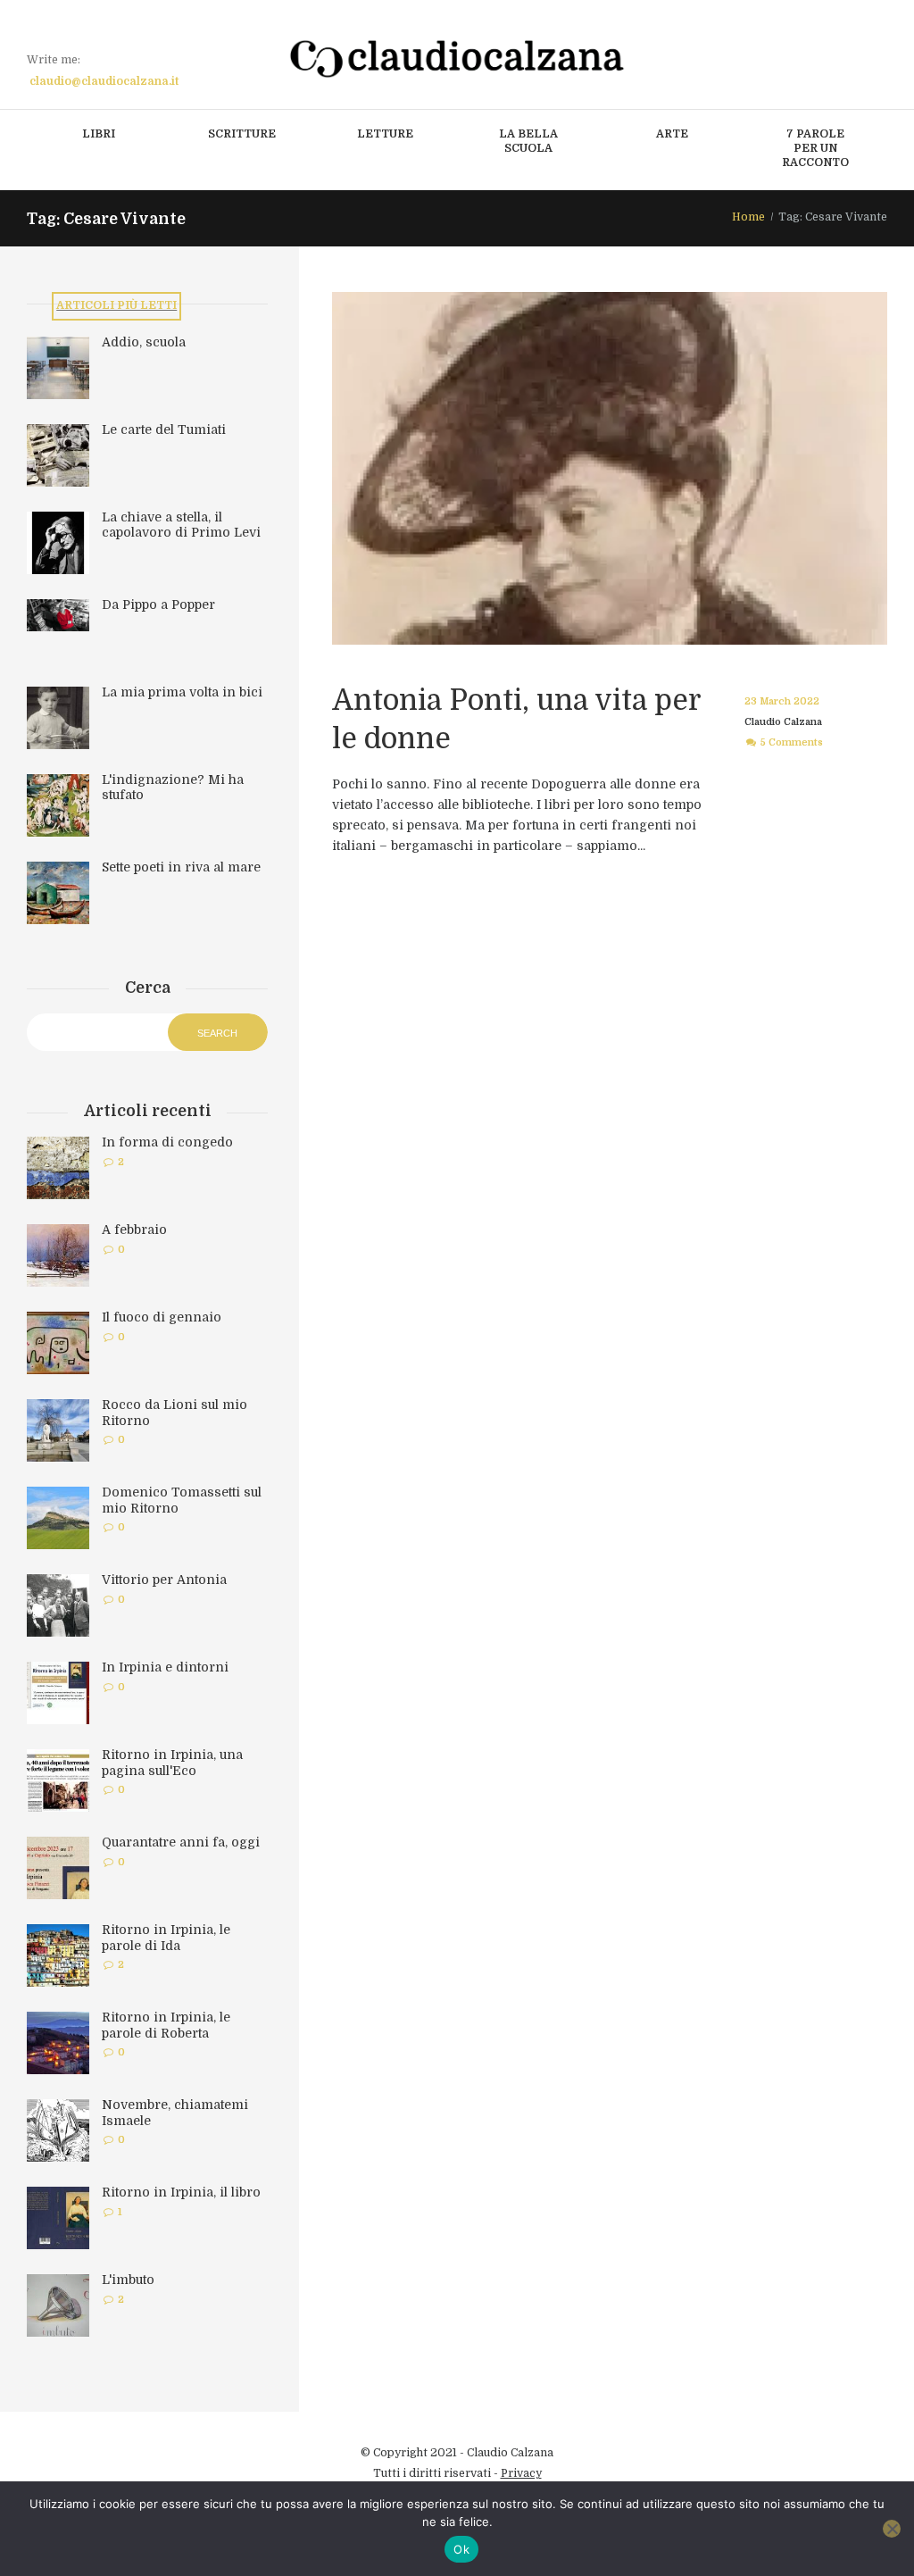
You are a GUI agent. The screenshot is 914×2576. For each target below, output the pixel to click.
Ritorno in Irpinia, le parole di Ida (166, 1938)
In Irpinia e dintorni (165, 1667)
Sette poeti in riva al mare (181, 867)
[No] (892, 2529)
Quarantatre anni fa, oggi (181, 1842)
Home (748, 217)
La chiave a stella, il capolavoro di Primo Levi (181, 525)
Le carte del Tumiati (164, 429)
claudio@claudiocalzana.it (104, 81)
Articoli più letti (116, 305)
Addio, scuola (144, 342)
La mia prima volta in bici (182, 692)
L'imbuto (128, 2280)
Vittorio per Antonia (164, 1580)
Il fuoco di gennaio (162, 1317)
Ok (461, 2549)
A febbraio (134, 1230)
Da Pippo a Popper (158, 604)
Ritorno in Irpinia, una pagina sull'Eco (172, 1763)
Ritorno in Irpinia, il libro (181, 2192)
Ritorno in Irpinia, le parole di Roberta (166, 2025)
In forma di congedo (167, 1142)
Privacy (521, 2473)
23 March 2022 (782, 701)
